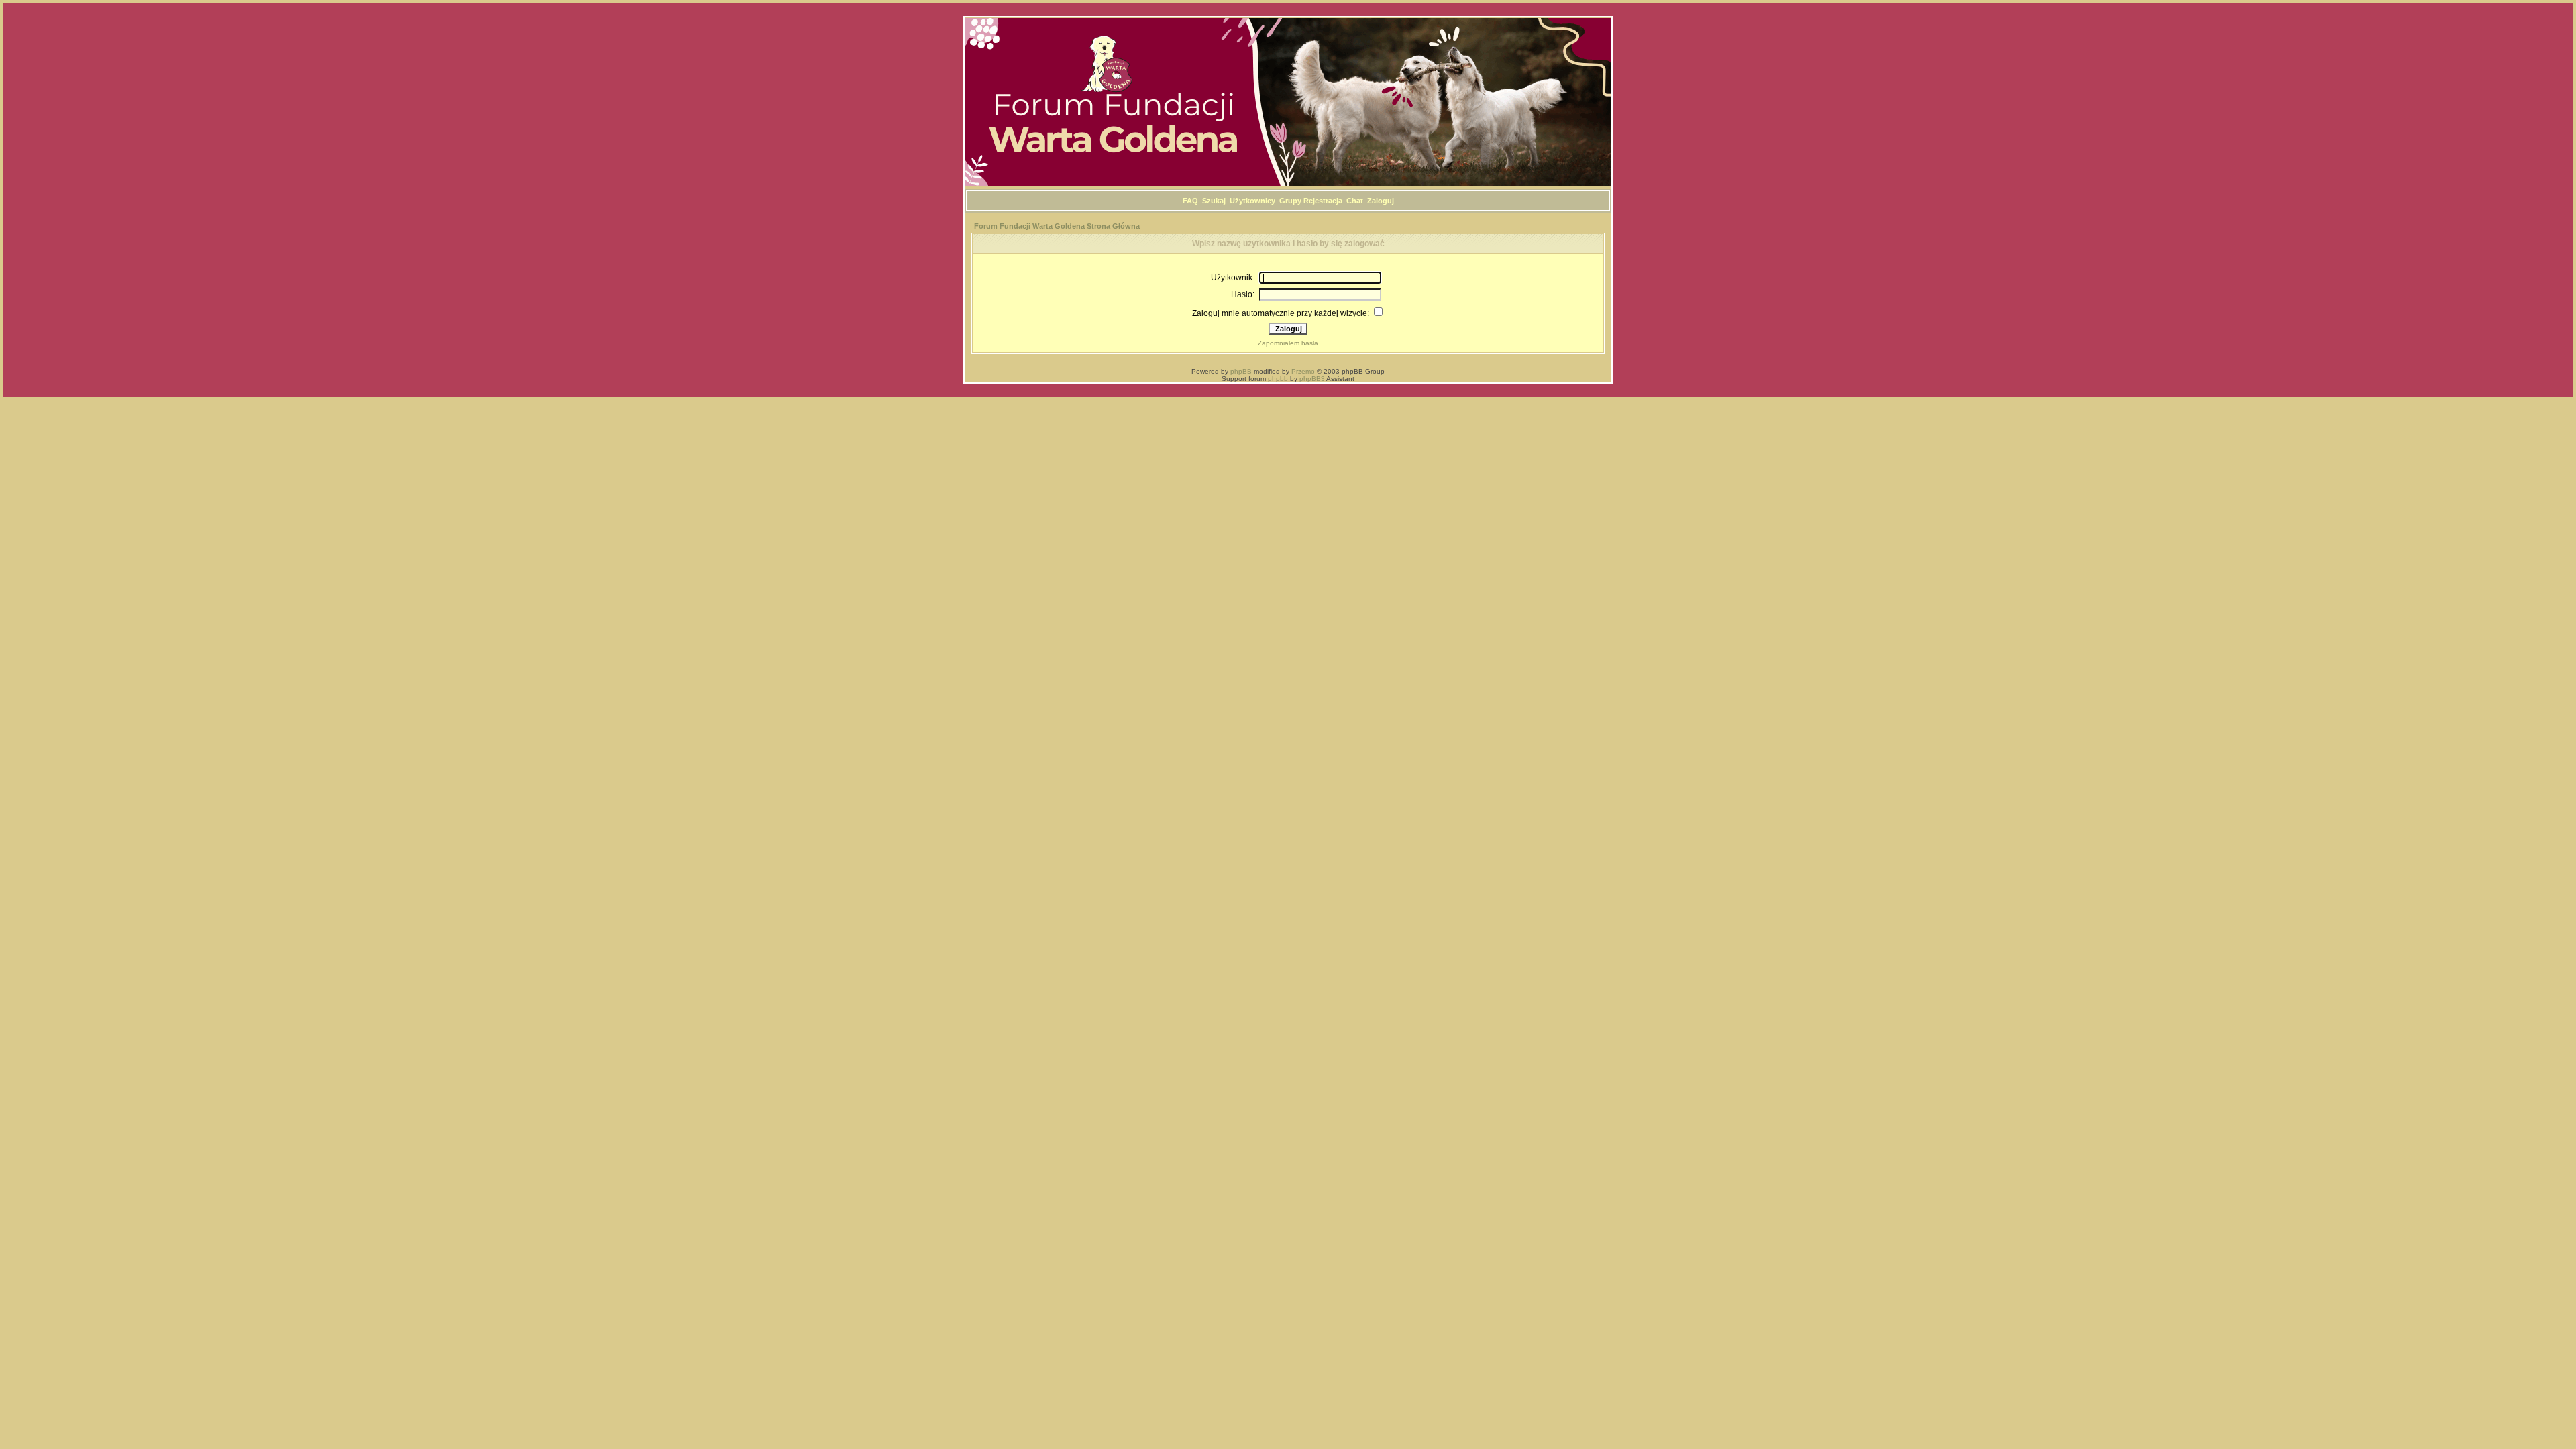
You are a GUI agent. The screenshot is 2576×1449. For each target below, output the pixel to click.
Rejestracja (1323, 201)
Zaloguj (1381, 201)
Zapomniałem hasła (1288, 343)
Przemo (1303, 371)
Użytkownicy (1252, 201)
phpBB (1241, 371)
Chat (1355, 201)
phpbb (1278, 379)
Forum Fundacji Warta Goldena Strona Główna (1057, 226)
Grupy (1290, 201)
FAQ (1190, 201)
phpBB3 (1312, 379)
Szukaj (1214, 201)
